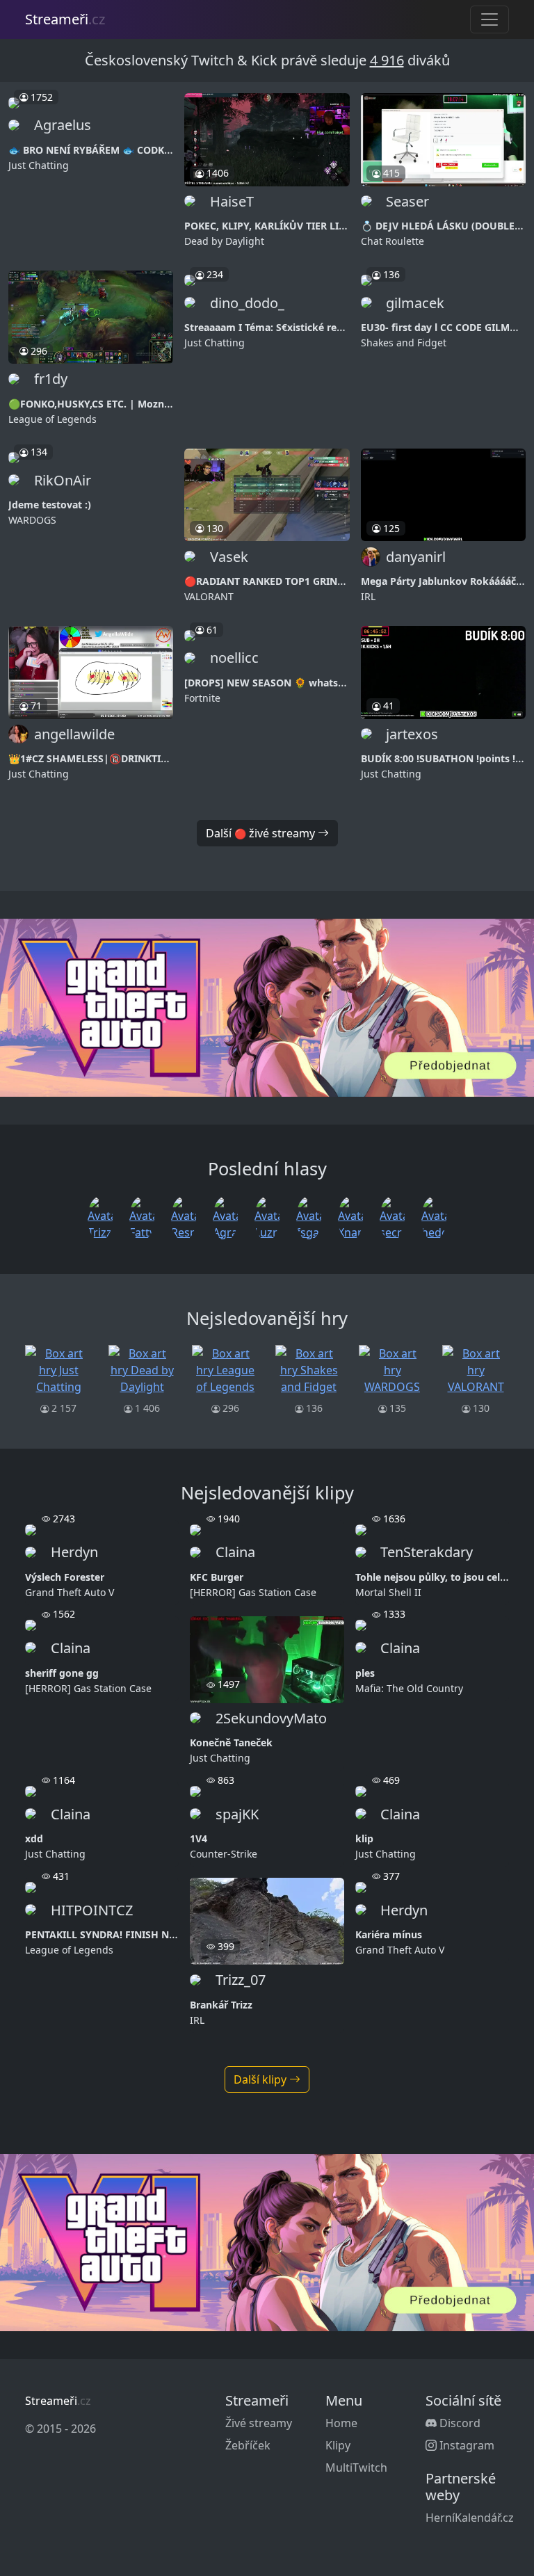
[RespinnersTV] (184, 1217)
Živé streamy (259, 2423)
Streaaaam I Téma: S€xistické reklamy (275, 327)
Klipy (338, 2445)
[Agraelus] (225, 1217)
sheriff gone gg (62, 1673)
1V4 (199, 1838)
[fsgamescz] (309, 1217)
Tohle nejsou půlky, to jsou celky (434, 1577)
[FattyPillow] (142, 1217)
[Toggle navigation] (489, 19)
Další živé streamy (262, 833)
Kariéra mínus (389, 1934)
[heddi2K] (434, 1217)
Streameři (65, 19)
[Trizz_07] (100, 1217)
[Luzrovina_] (267, 1217)
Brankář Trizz (221, 2005)
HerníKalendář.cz (470, 2518)
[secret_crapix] (392, 1217)
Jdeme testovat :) (50, 505)
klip (364, 1838)
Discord (459, 2423)
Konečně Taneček (231, 1742)
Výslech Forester (65, 1577)
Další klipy (261, 2079)
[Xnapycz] (350, 1217)
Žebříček (248, 2445)
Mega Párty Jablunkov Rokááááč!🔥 (446, 581)
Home (341, 2423)
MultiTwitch (356, 2468)
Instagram (466, 2445)
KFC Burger (217, 1577)
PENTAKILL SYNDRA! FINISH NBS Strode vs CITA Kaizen (156, 1934)
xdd (34, 1838)
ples (365, 1673)
